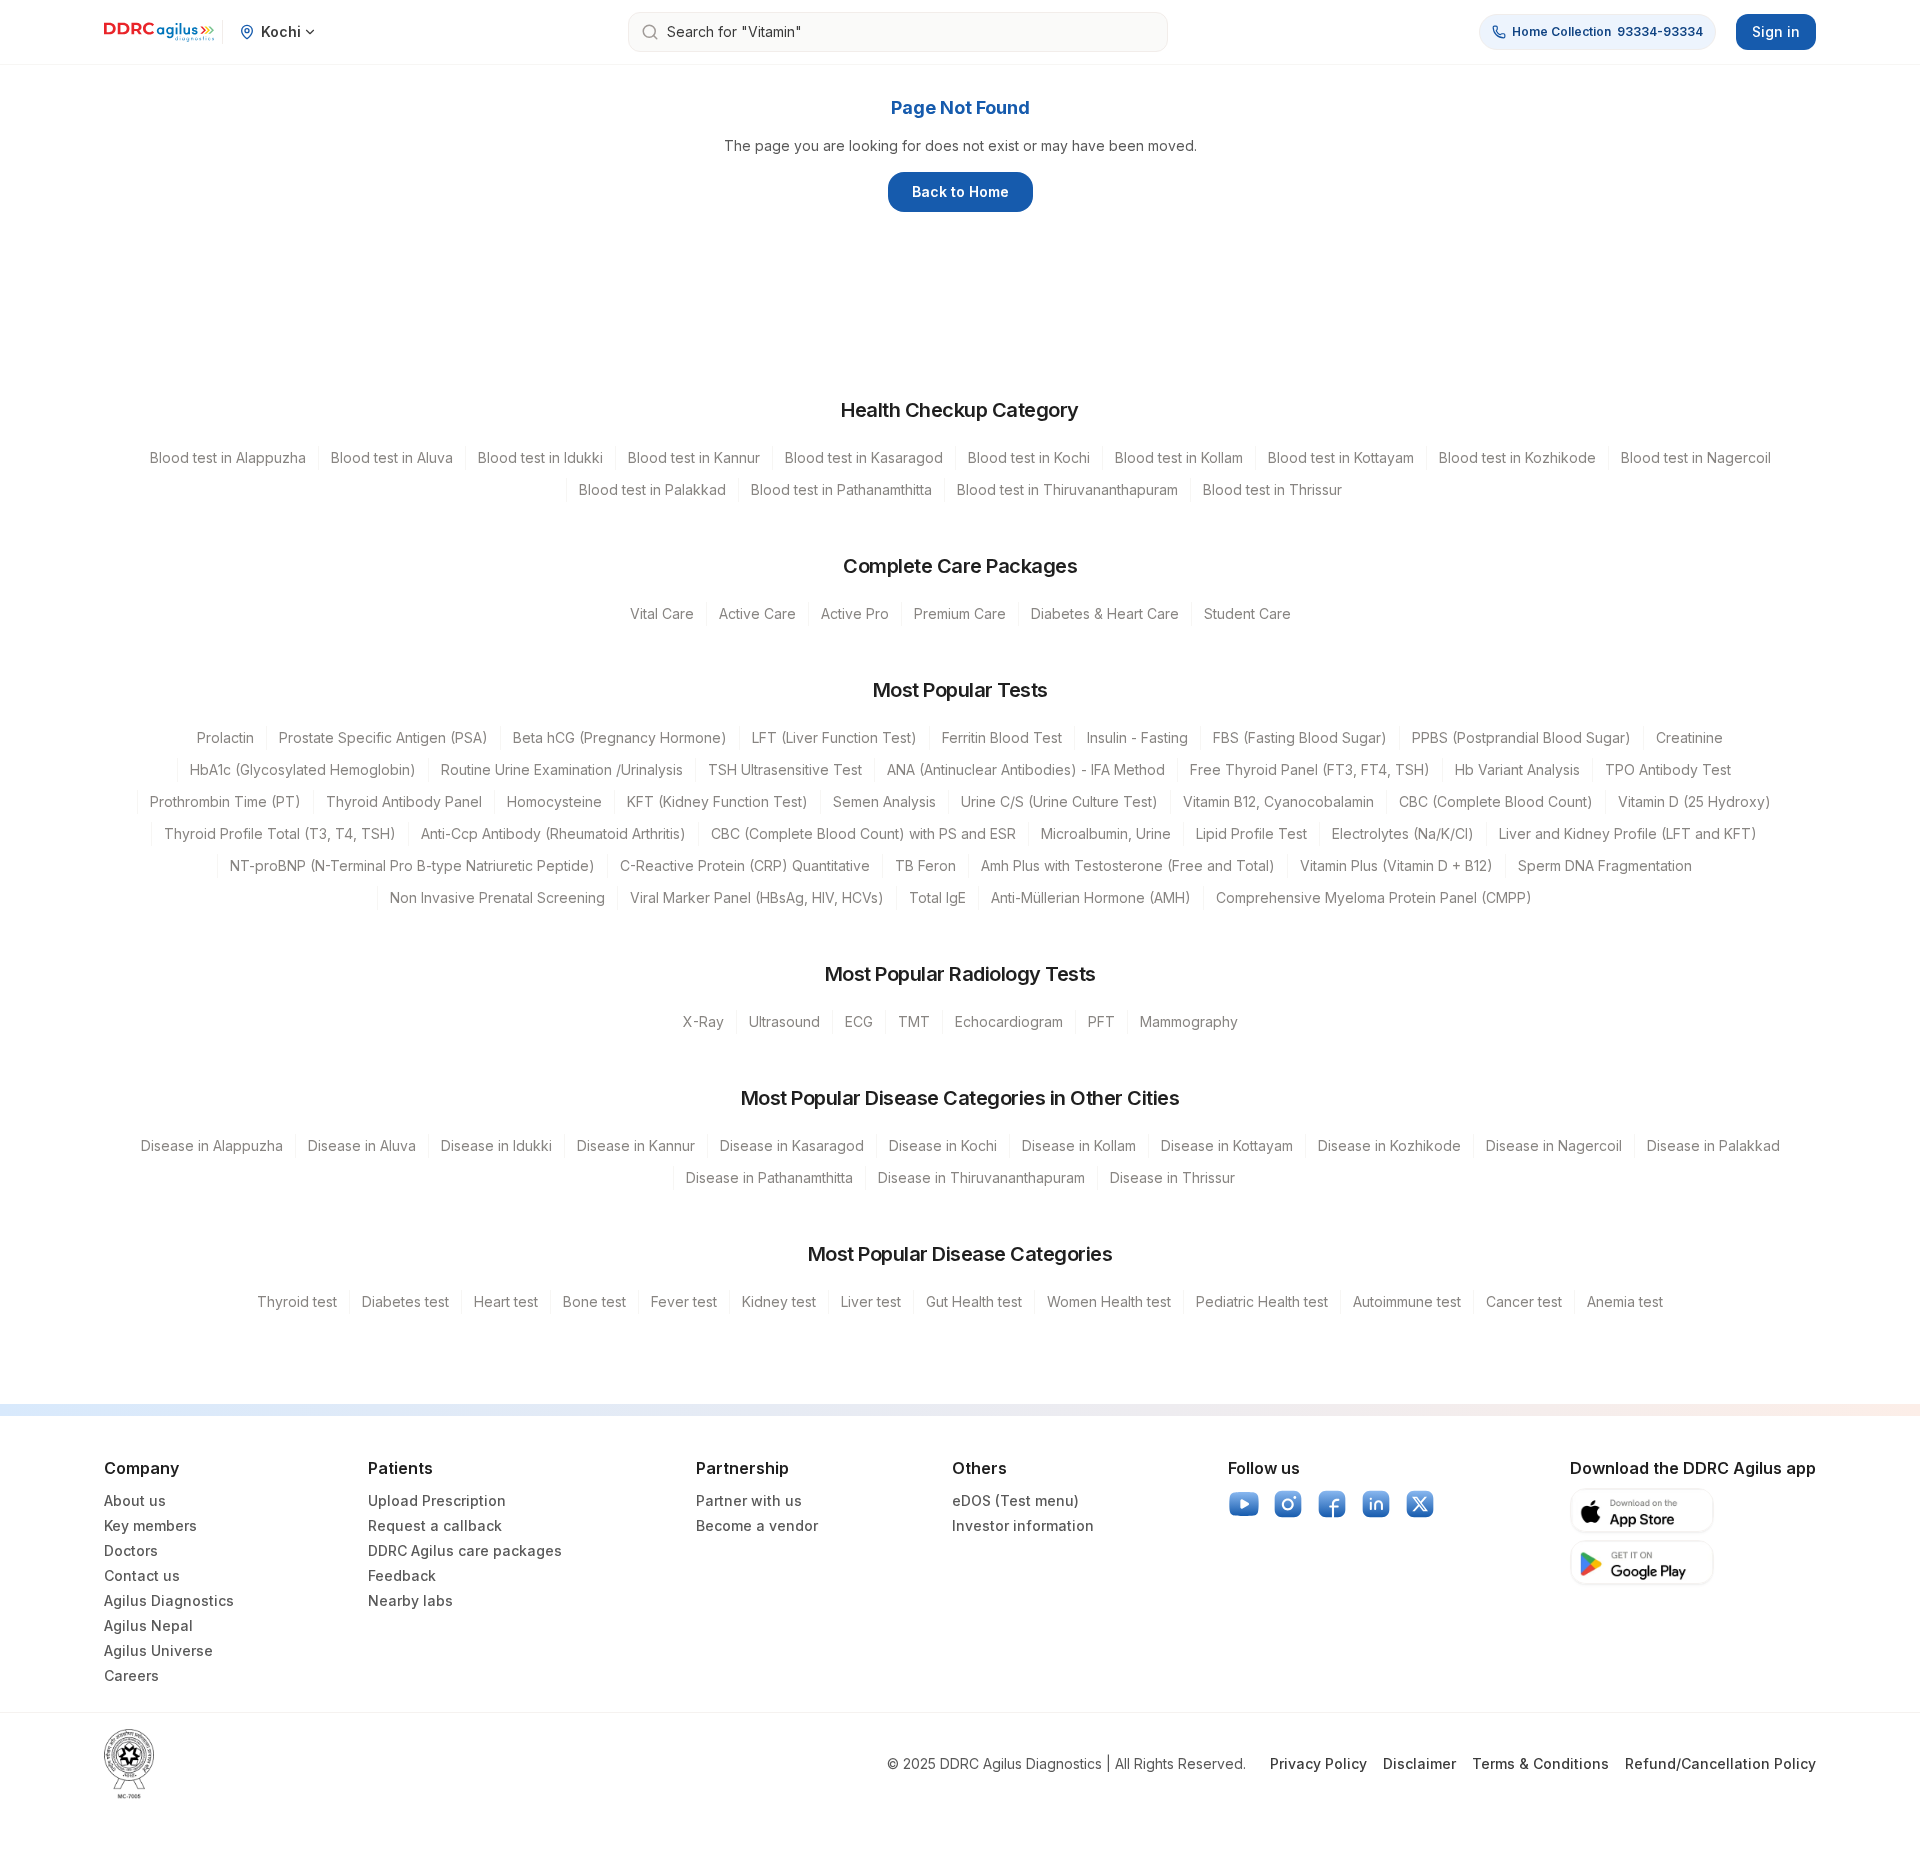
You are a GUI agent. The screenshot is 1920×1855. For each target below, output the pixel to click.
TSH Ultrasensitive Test (785, 769)
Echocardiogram (1009, 1021)
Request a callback (435, 1525)
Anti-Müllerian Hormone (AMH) (1091, 897)
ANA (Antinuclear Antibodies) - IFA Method (1026, 769)
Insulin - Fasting (1137, 737)
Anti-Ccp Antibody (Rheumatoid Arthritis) (553, 833)
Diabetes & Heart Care (1105, 613)
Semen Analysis (884, 801)
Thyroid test (297, 1301)
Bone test (594, 1301)
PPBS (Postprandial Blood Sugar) (1521, 737)
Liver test (871, 1301)
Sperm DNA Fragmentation (1605, 865)
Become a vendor (757, 1525)
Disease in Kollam (1079, 1145)
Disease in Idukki (496, 1145)
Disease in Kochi (943, 1145)
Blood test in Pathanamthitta (841, 489)
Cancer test (1524, 1301)
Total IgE (937, 897)
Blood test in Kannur (694, 457)
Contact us (142, 1575)
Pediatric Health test (1262, 1301)
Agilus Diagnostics (169, 1600)
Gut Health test (974, 1301)
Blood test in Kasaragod (864, 457)
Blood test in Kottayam (1341, 457)
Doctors (131, 1550)
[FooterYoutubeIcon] (1244, 1504)
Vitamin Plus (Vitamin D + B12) (1396, 865)
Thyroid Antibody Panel (404, 801)
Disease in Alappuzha (212, 1145)
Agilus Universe (158, 1650)
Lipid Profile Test (1251, 833)
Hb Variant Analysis (1517, 769)
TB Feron (925, 865)
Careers (131, 1675)
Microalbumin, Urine (1106, 833)
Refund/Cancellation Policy (1720, 1763)
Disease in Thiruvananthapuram (981, 1177)
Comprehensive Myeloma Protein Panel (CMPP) (1374, 897)
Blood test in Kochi (1029, 457)
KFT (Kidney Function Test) (717, 801)
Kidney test (779, 1301)
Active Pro (855, 613)
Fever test (684, 1301)
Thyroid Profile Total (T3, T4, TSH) (280, 833)
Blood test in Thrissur (1272, 489)
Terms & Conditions (1540, 1763)
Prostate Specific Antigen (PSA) (383, 737)
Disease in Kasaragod (792, 1145)
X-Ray (703, 1021)
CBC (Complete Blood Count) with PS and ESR (863, 833)
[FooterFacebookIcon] (1332, 1504)
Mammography (1189, 1021)
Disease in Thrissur (1172, 1177)
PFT (1101, 1021)
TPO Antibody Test (1668, 769)
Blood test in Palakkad (652, 489)
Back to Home (960, 191)
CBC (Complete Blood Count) (1496, 801)
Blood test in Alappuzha (228, 457)
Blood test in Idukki (540, 457)
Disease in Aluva (362, 1145)
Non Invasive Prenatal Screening (497, 897)
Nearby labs (410, 1600)
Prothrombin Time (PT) (225, 801)
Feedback (402, 1575)
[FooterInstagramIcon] (1288, 1504)
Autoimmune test (1407, 1301)
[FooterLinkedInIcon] (1376, 1504)
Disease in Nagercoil (1554, 1145)
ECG (859, 1021)
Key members (150, 1525)
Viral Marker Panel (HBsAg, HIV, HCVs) (757, 897)
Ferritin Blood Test (1002, 737)
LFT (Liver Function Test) (834, 737)
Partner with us (749, 1500)
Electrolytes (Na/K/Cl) (1403, 833)
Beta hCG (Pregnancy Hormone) (620, 737)
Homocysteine (554, 801)
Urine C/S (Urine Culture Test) (1059, 801)
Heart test (506, 1301)
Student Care (1247, 613)
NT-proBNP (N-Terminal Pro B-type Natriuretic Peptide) (412, 865)
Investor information (1023, 1525)
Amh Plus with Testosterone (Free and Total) (1128, 865)
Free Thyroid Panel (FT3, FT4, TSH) (1310, 769)
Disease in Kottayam (1227, 1145)
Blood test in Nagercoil (1696, 457)
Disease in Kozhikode (1389, 1145)
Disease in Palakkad (1713, 1145)
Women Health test (1109, 1301)
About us (135, 1500)
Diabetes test (405, 1301)
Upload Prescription (437, 1500)
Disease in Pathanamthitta (769, 1177)
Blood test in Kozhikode (1517, 457)
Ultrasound (784, 1021)
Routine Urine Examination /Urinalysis (562, 769)
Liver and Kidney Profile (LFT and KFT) (1628, 833)
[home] (159, 32)
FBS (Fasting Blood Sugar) (1300, 737)
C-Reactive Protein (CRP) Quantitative (745, 865)
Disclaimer (1419, 1763)
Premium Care (960, 613)
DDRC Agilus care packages (465, 1550)
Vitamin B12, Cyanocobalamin (1278, 801)
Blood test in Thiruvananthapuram (1067, 489)
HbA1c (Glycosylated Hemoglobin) (303, 769)
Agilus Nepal (148, 1625)
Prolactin (225, 737)
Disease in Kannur (636, 1145)
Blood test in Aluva (392, 457)
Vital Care (662, 613)
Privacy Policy (1318, 1763)
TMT (914, 1021)
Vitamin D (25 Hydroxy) (1694, 801)
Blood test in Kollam (1179, 457)
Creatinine (1689, 737)
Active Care (757, 613)
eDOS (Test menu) (1015, 1500)
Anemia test (1625, 1301)
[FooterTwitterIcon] (1420, 1504)
